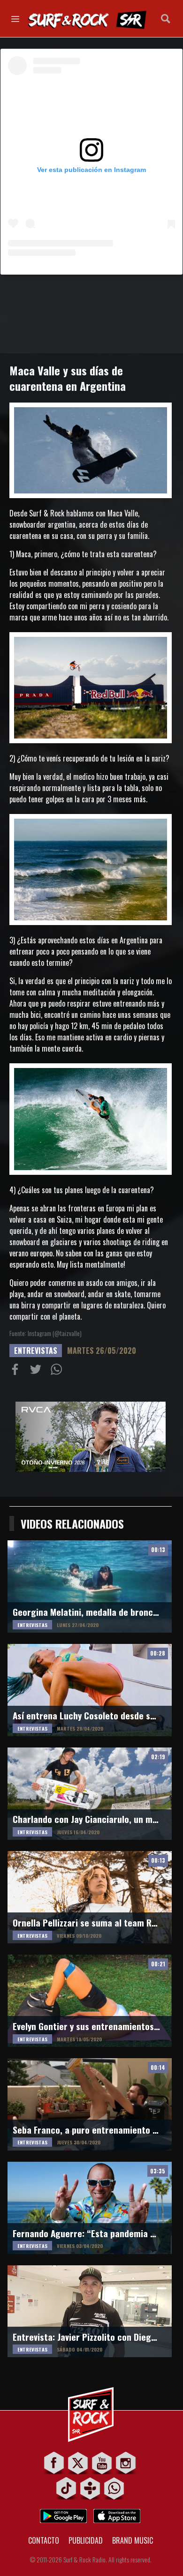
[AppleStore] (117, 2513)
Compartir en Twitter (38, 1371)
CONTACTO (44, 2540)
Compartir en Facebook (17, 1371)
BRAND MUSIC (133, 2540)
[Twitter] (78, 2463)
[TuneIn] (90, 2488)
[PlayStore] (63, 2513)
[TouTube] (102, 2463)
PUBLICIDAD (86, 2540)
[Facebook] (54, 2463)
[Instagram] (126, 2463)
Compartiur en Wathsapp (58, 1371)
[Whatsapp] (114, 2488)
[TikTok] (66, 2488)
